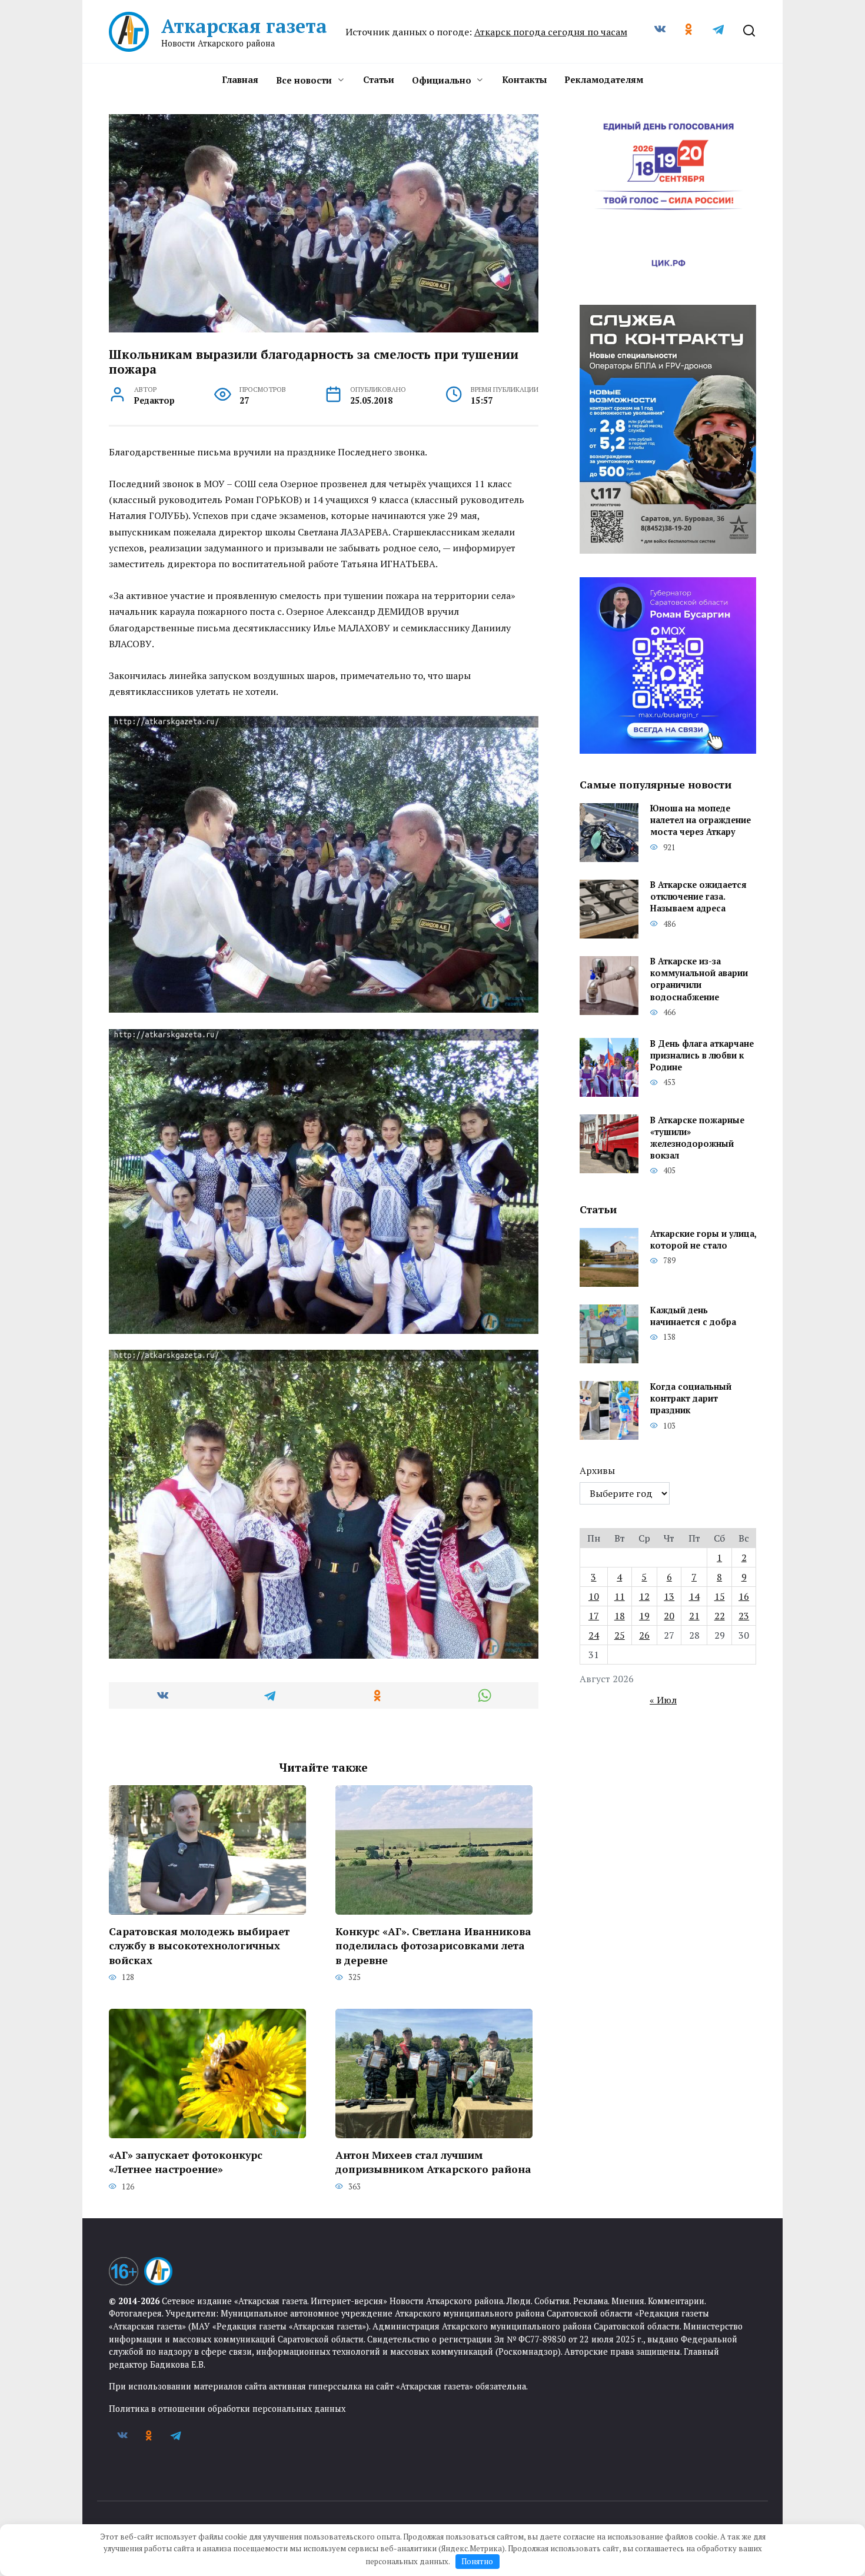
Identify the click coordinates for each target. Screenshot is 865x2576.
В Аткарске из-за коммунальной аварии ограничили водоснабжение (699, 979)
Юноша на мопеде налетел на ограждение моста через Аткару (701, 821)
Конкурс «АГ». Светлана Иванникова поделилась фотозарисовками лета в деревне (433, 1945)
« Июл (663, 1700)
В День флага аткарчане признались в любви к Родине (702, 1055)
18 (620, 1616)
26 (644, 1635)
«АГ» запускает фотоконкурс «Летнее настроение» (186, 2162)
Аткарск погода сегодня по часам (551, 32)
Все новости (304, 80)
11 (620, 1596)
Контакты (524, 79)
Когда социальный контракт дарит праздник (691, 1398)
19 (644, 1616)
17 (594, 1616)
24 (594, 1635)
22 (720, 1616)
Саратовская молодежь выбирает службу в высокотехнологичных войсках (199, 1945)
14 (694, 1596)
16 (744, 1596)
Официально (442, 80)
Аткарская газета (244, 26)
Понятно (477, 2561)
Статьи (379, 79)
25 (620, 1635)
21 (694, 1616)
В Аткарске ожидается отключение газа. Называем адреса (698, 897)
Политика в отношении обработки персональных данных (227, 2409)
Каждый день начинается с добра (693, 1316)
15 (720, 1596)
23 (744, 1616)
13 (669, 1596)
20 (669, 1616)
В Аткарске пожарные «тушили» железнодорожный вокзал (697, 1138)
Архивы (597, 1470)
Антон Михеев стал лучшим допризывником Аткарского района (433, 2162)
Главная (240, 79)
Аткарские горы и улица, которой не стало (703, 1239)
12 (644, 1596)
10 (594, 1596)
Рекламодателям (604, 79)
